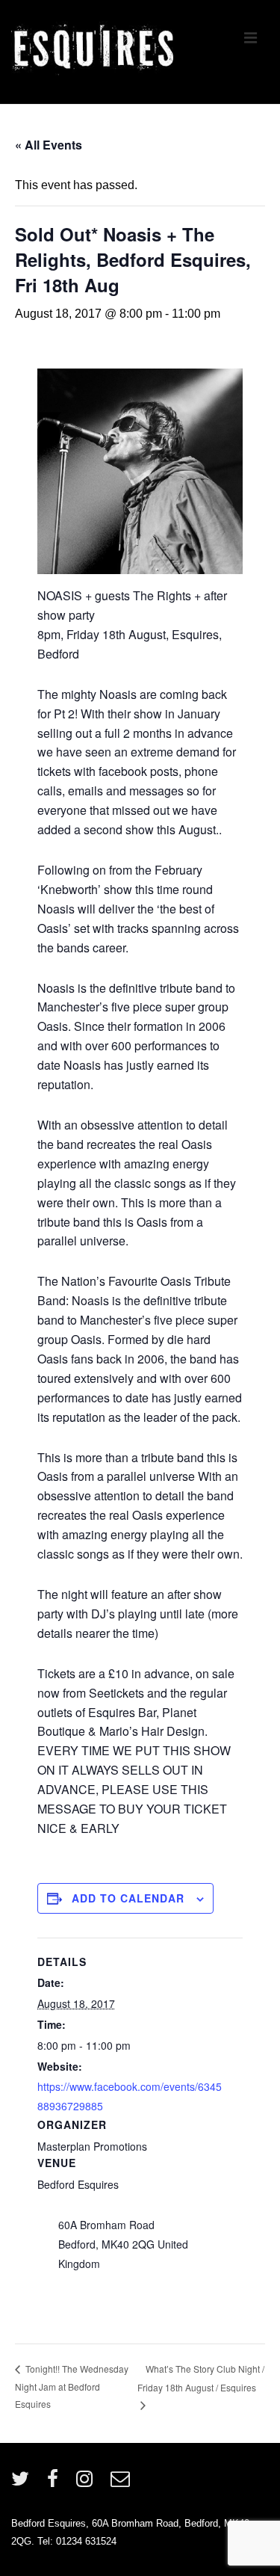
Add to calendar (128, 1898)
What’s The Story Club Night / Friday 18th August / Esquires (201, 2378)
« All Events (49, 145)
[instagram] (88, 2484)
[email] (122, 2484)
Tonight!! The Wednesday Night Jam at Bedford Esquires (72, 2386)
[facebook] (56, 2484)
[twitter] (24, 2484)
